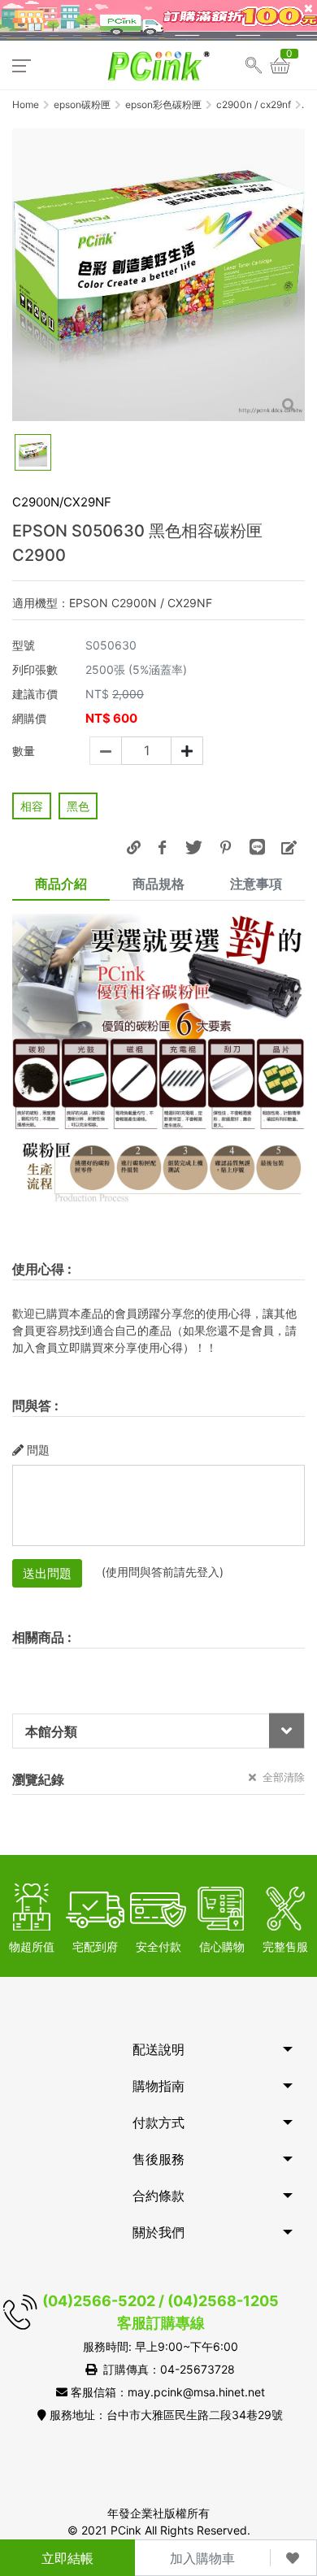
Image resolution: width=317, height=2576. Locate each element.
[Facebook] (162, 847)
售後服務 (158, 2159)
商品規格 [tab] (158, 884)
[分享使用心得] (289, 847)
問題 (38, 1450)
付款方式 (158, 2122)
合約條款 (158, 2196)
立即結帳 (67, 2558)
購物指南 (158, 2086)
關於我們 (158, 2232)
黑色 (78, 806)
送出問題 (47, 1573)
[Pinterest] (225, 847)
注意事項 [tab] (256, 884)
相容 (32, 806)
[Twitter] (193, 847)
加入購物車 (202, 2558)
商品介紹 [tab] (61, 884)
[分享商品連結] (133, 847)
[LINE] (257, 847)
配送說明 (158, 2049)
